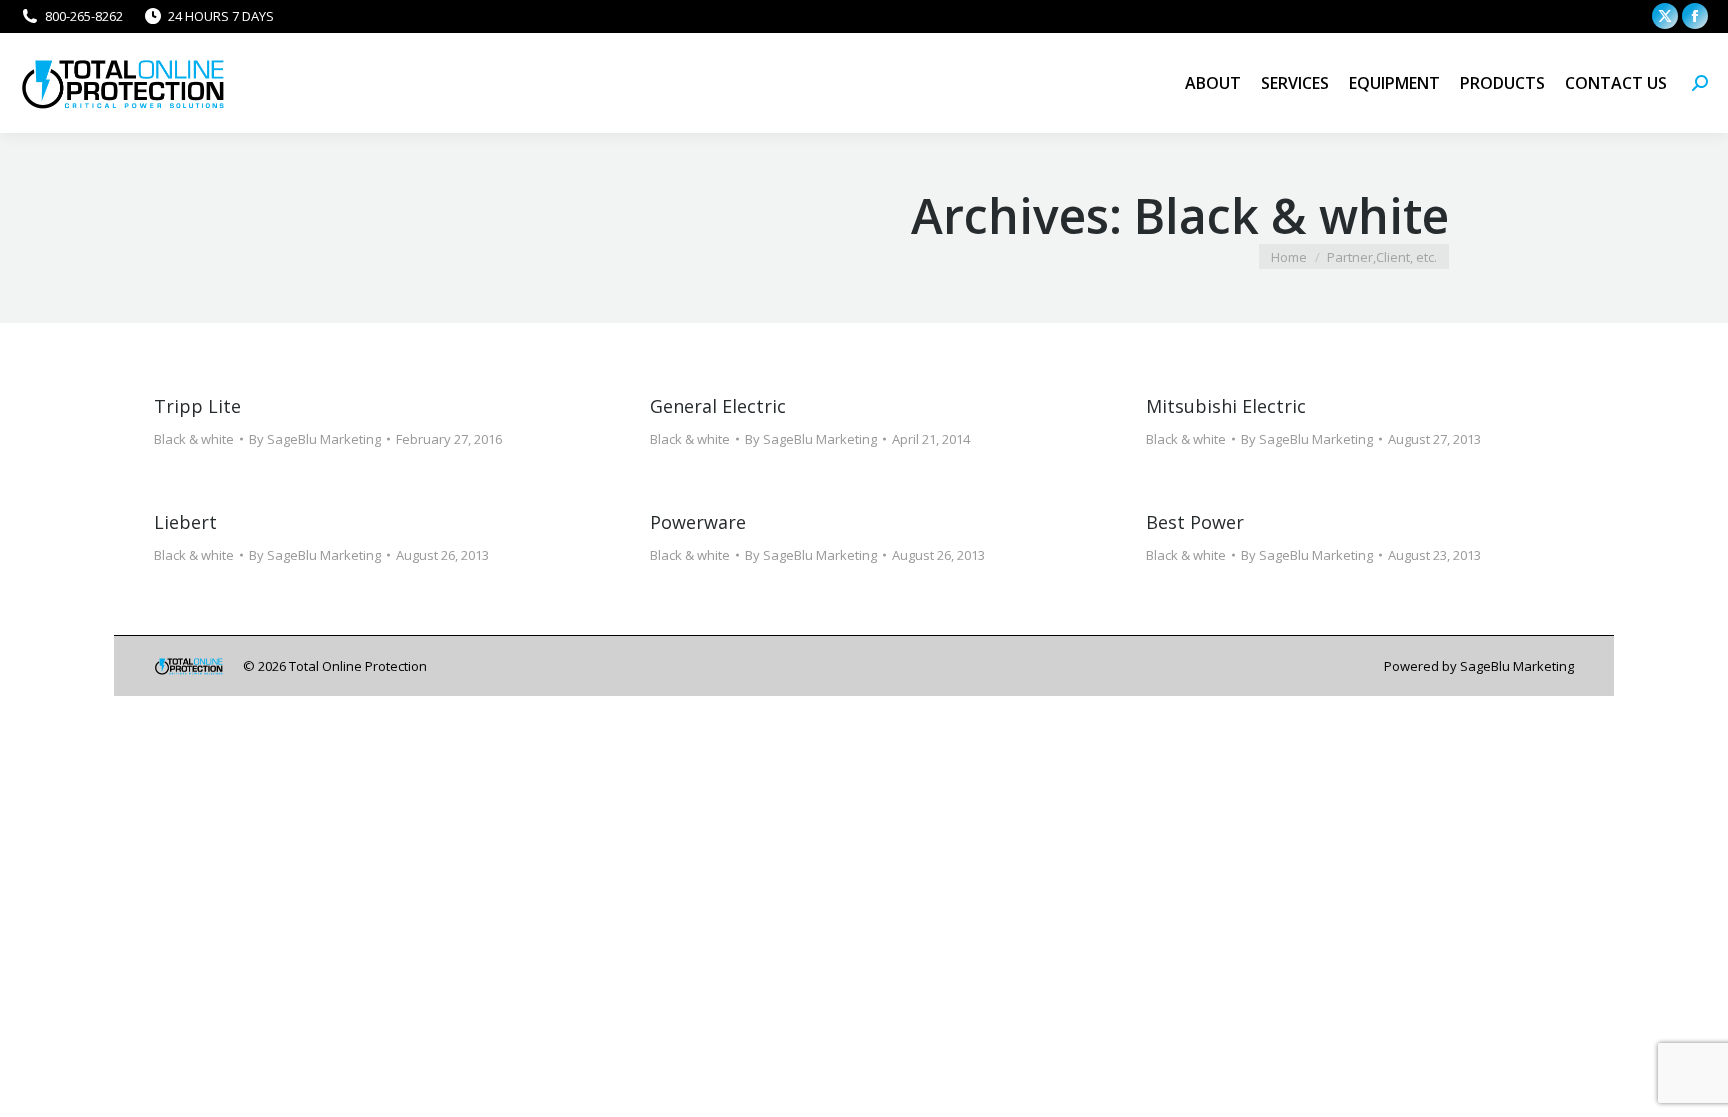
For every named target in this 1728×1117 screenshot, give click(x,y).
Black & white (194, 439)
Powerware (698, 522)
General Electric (718, 406)
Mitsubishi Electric (1226, 406)
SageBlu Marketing (1517, 666)
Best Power (1195, 522)
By (315, 439)
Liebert (185, 522)
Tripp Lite (197, 406)
